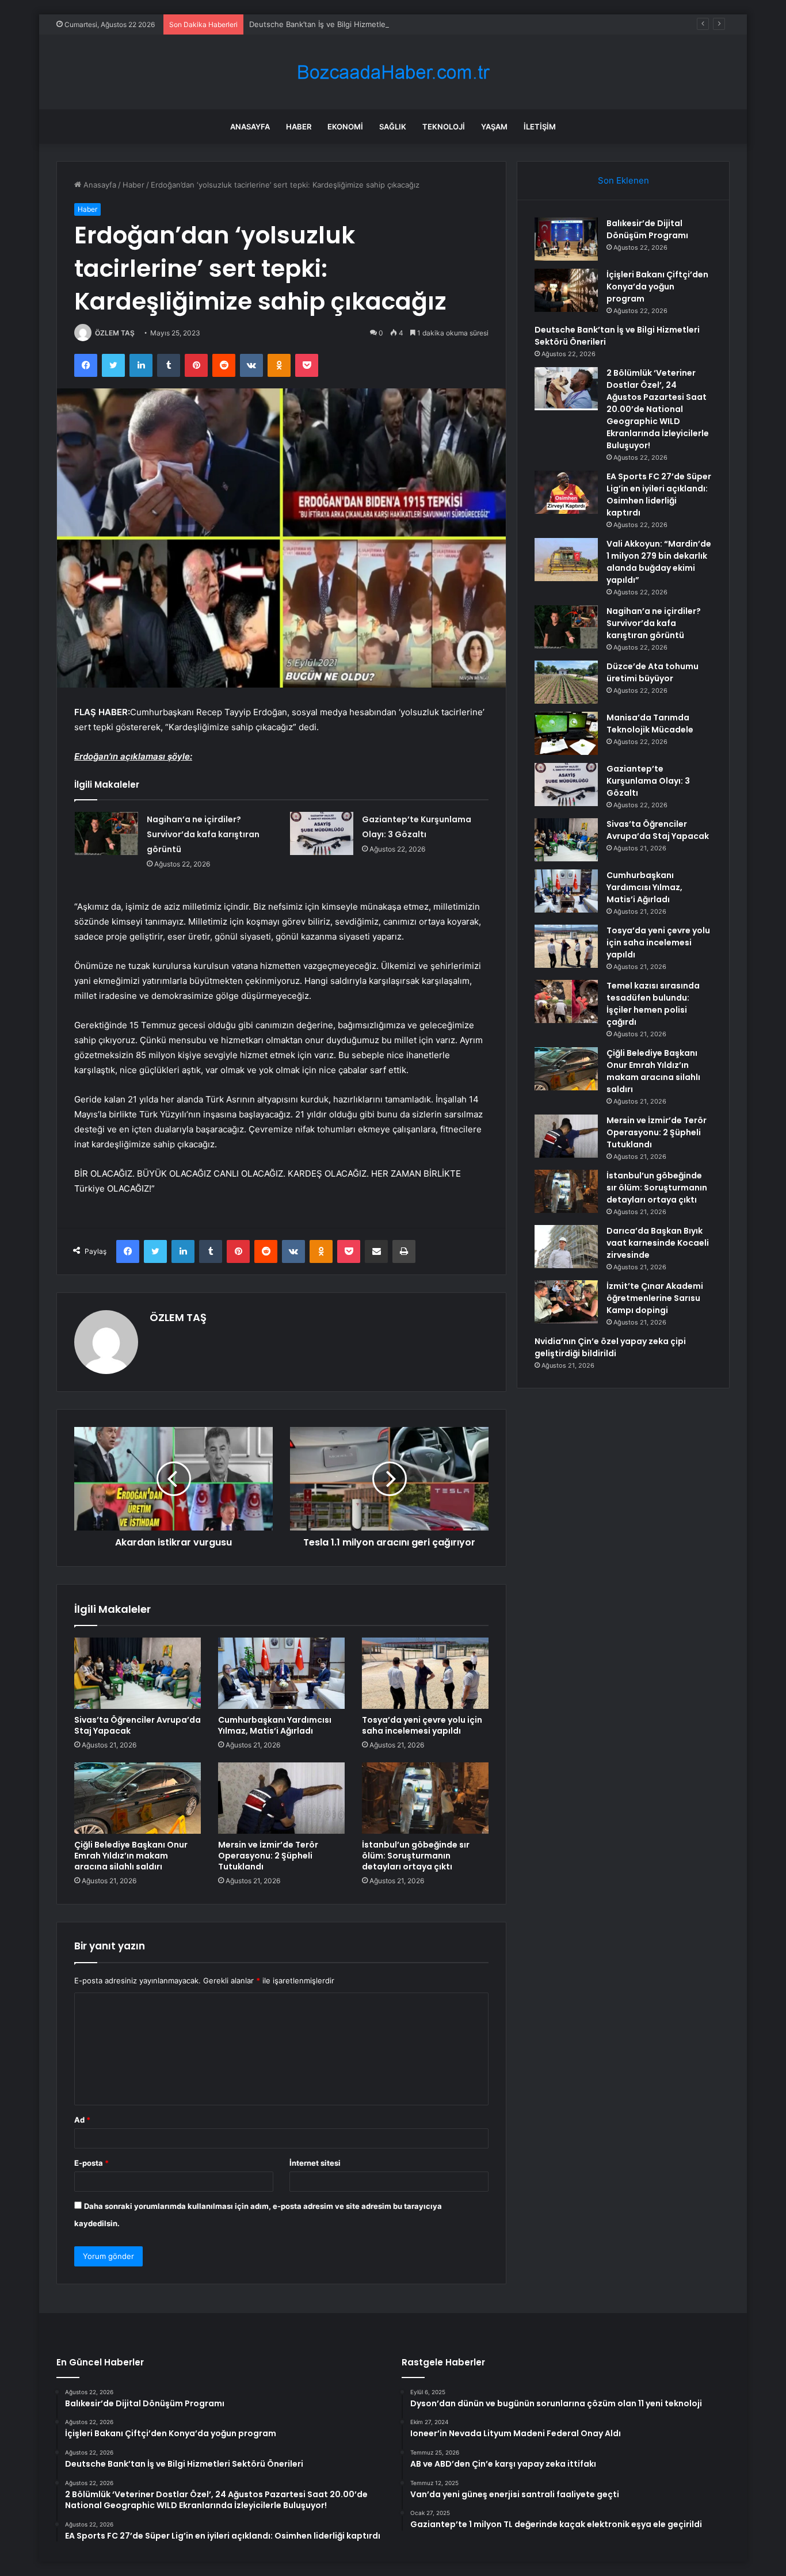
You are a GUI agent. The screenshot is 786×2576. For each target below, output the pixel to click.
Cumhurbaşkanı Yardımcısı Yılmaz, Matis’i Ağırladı (275, 1725)
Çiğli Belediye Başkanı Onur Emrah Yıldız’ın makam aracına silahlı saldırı (131, 1856)
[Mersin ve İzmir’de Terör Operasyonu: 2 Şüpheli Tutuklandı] (281, 1798)
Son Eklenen (623, 180)
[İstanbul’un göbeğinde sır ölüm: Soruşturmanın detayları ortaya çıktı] (425, 1798)
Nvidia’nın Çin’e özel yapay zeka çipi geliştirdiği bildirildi (610, 1347)
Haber (299, 127)
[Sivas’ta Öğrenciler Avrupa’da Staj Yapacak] (138, 1673)
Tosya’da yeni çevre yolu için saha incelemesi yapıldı (422, 1725)
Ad (82, 2120)
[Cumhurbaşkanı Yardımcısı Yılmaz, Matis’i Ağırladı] (281, 1673)
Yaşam (494, 127)
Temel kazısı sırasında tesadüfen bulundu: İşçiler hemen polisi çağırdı (653, 1004)
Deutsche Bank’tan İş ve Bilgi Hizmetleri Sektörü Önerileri (351, 24)
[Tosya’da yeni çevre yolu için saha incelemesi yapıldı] (425, 1673)
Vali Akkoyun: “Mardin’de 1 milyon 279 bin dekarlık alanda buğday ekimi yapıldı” (659, 562)
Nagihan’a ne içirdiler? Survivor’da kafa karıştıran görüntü (203, 834)
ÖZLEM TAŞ (115, 333)
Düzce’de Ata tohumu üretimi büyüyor (653, 672)
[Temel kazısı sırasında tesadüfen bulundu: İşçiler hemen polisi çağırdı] (566, 1001)
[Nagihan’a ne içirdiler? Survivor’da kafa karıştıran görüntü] (106, 833)
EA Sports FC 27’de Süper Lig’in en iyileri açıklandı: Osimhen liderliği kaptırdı (659, 495)
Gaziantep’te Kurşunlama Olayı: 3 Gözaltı (648, 781)
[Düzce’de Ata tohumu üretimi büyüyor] (566, 682)
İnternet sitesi (315, 2163)
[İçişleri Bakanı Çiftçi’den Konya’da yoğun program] (566, 290)
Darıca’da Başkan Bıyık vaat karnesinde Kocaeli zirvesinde (658, 1243)
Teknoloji (444, 127)
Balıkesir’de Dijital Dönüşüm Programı (647, 229)
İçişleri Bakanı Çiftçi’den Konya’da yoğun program (657, 287)
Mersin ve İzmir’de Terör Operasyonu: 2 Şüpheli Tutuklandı (268, 1856)
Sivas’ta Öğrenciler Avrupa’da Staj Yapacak (138, 1725)
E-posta (91, 2163)
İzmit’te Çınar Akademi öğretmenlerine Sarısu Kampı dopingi (655, 1298)
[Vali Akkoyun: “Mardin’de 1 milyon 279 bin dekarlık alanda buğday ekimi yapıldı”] (566, 560)
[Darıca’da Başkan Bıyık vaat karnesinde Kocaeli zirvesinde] (566, 1247)
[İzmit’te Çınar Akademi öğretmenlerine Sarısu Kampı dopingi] (566, 1302)
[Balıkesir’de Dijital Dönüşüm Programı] (566, 239)
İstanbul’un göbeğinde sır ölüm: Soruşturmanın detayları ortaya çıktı (416, 1856)
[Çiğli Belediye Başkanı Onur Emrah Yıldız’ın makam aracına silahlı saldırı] (138, 1798)
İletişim (540, 127)
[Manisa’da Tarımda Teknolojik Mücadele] (566, 733)
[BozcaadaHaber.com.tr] (393, 72)
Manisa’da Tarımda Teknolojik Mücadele (650, 724)
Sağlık (393, 127)
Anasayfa (250, 127)
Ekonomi (345, 127)
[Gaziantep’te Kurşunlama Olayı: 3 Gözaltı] (322, 833)
